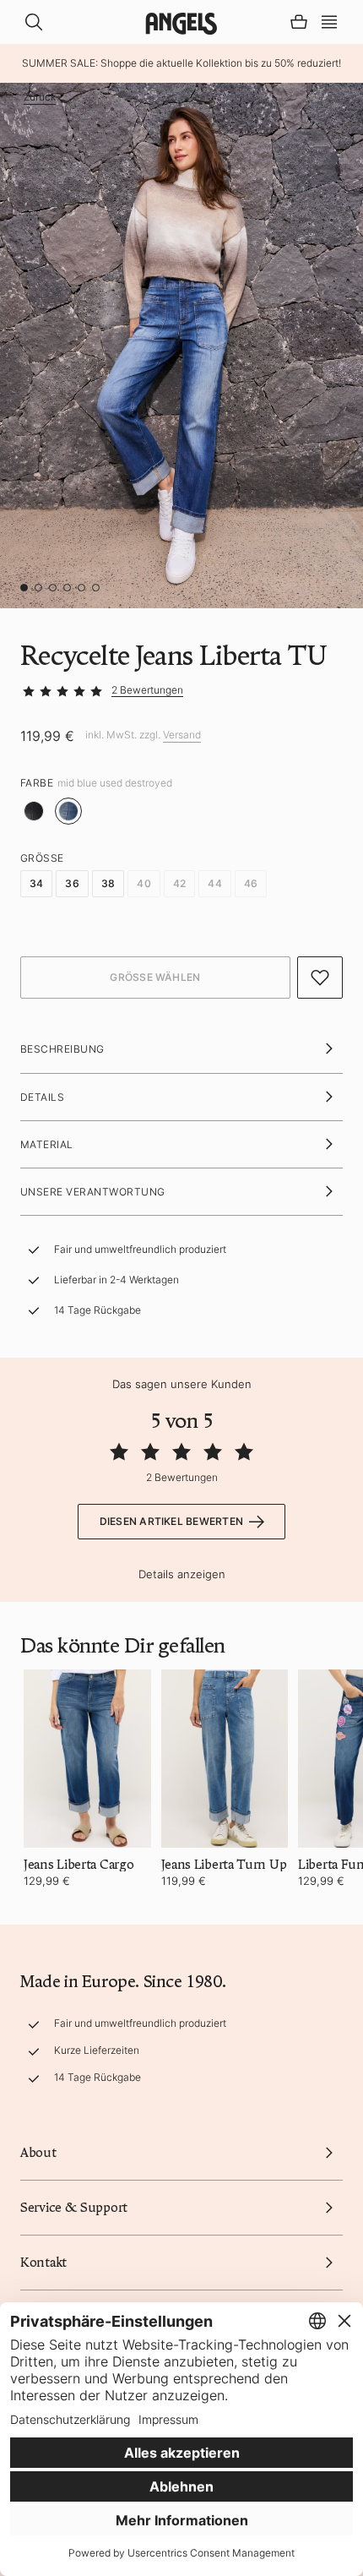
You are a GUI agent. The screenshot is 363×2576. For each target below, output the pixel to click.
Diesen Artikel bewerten (172, 1521)
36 (72, 883)
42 (179, 883)
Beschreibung (62, 1049)
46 (251, 883)
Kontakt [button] (43, 2263)
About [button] (38, 2153)
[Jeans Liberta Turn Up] (225, 1759)
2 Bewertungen (147, 690)
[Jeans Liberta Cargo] (87, 1759)
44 (214, 883)
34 (36, 883)
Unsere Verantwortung (93, 1192)
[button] (329, 20)
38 (108, 883)
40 (144, 883)
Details (42, 1097)
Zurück (40, 97)
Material (47, 1144)
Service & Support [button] (74, 2208)
